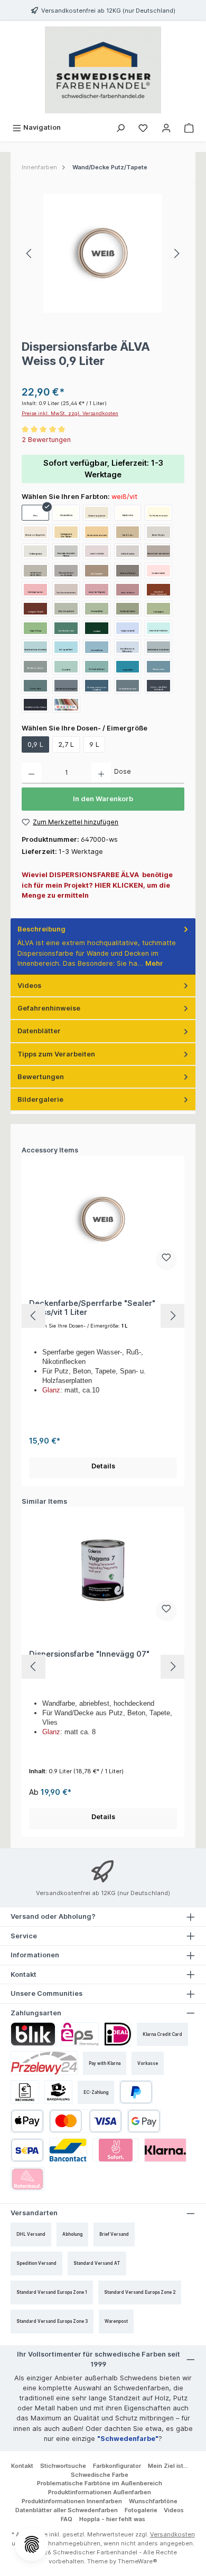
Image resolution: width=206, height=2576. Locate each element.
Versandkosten (172, 2534)
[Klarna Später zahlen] (165, 2150)
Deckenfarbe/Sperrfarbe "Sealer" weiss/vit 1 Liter (92, 1308)
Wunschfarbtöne (153, 2501)
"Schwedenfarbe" (128, 2439)
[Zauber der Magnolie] (97, 590)
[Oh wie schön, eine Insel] (97, 532)
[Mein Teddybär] (97, 571)
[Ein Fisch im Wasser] (97, 667)
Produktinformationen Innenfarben (72, 2501)
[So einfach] (66, 667)
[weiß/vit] (35, 513)
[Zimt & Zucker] (128, 532)
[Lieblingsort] (158, 609)
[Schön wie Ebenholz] (128, 571)
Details (103, 1466)
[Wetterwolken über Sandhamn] (158, 647)
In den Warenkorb (103, 799)
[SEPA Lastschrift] (27, 2150)
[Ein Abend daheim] (35, 667)
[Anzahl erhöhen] (101, 773)
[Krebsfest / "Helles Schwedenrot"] (158, 590)
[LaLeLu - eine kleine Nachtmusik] (158, 686)
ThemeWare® (138, 2561)
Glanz (51, 1390)
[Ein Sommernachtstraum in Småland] (97, 686)
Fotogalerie (141, 2510)
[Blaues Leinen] (158, 667)
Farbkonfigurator (117, 2466)
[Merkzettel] (143, 127)
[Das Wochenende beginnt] (66, 686)
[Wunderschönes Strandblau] (35, 647)
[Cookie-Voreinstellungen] (32, 2544)
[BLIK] (33, 2034)
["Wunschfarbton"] (66, 705)
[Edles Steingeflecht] (66, 609)
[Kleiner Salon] (35, 686)
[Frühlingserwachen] (35, 590)
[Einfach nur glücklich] (97, 513)
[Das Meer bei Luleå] (66, 628)
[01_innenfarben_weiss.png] (103, 253)
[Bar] (59, 2092)
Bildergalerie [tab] (40, 1099)
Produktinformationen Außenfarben (100, 2492)
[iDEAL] (118, 2034)
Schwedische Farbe (100, 2475)
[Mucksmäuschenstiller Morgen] (66, 551)
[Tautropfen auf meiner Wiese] (35, 571)
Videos (174, 2510)
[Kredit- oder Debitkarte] (86, 2121)
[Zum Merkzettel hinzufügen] (166, 1260)
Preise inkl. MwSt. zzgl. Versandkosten (70, 413)
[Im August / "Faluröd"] (35, 609)
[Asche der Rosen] (128, 590)
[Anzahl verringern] (31, 773)
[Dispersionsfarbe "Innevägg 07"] (103, 1570)
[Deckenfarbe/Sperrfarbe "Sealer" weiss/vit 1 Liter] (103, 1219)
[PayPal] (136, 2092)
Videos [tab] (29, 986)
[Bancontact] (68, 2150)
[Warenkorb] (189, 127)
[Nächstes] (176, 253)
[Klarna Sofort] (116, 2150)
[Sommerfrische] (97, 647)
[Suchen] (120, 127)
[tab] (103, 946)
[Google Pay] (144, 2121)
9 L (94, 744)
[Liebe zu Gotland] (97, 551)
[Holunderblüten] (66, 513)
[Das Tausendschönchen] (66, 590)
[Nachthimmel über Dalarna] (35, 705)
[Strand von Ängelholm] (35, 532)
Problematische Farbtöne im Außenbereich (100, 2483)
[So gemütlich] (128, 667)
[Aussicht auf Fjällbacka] (158, 628)
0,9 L (35, 744)
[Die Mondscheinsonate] (158, 513)
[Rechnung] (25, 2092)
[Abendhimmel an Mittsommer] (128, 647)
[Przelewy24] (44, 2063)
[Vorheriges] (30, 253)
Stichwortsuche (63, 2466)
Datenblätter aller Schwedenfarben (67, 2510)
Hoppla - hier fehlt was (112, 2519)
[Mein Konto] (166, 127)
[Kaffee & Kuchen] (128, 551)
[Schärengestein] (35, 551)
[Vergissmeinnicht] (128, 628)
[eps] (80, 2034)
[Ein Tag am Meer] (66, 647)
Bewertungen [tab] (41, 1077)
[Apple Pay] (27, 2121)
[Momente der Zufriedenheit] (158, 551)
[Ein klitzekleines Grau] (128, 686)
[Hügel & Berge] (35, 628)
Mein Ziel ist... (168, 2466)
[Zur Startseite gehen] (103, 70)
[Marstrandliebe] (97, 609)
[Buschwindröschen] (128, 609)
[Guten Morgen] (158, 532)
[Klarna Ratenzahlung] (27, 2179)
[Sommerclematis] (158, 571)
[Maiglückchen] (128, 513)
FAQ (67, 2519)
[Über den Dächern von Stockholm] (66, 571)
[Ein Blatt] (97, 628)
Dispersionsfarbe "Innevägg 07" (89, 1654)
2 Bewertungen (46, 440)
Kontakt (22, 2466)
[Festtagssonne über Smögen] (66, 532)
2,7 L (66, 744)
